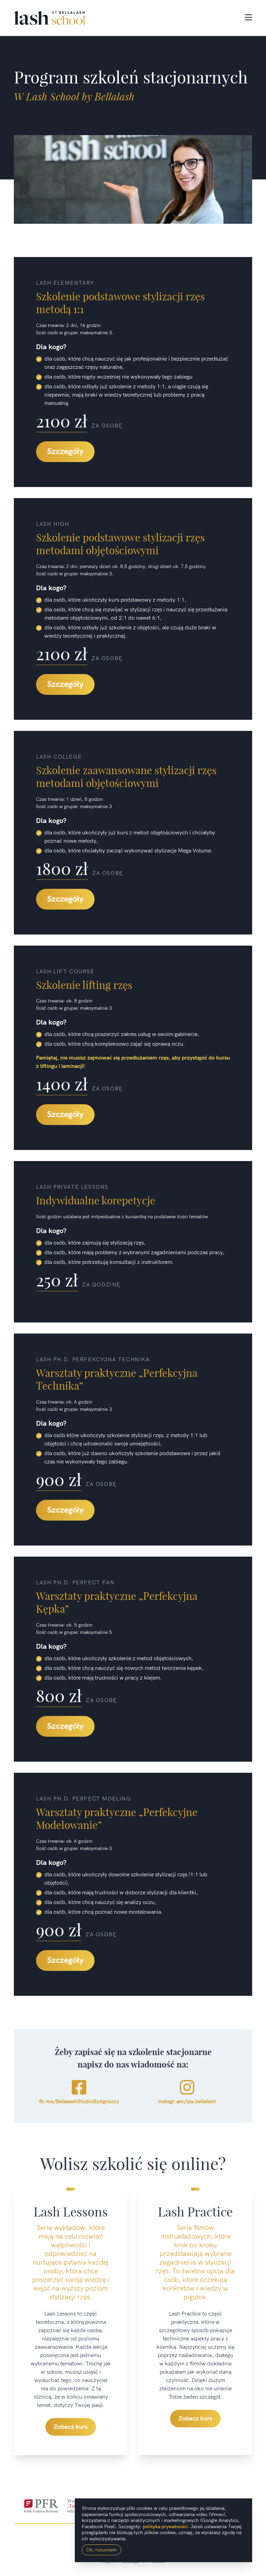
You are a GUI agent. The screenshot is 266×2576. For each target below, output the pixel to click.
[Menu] (249, 18)
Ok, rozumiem (101, 2550)
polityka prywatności (165, 2527)
